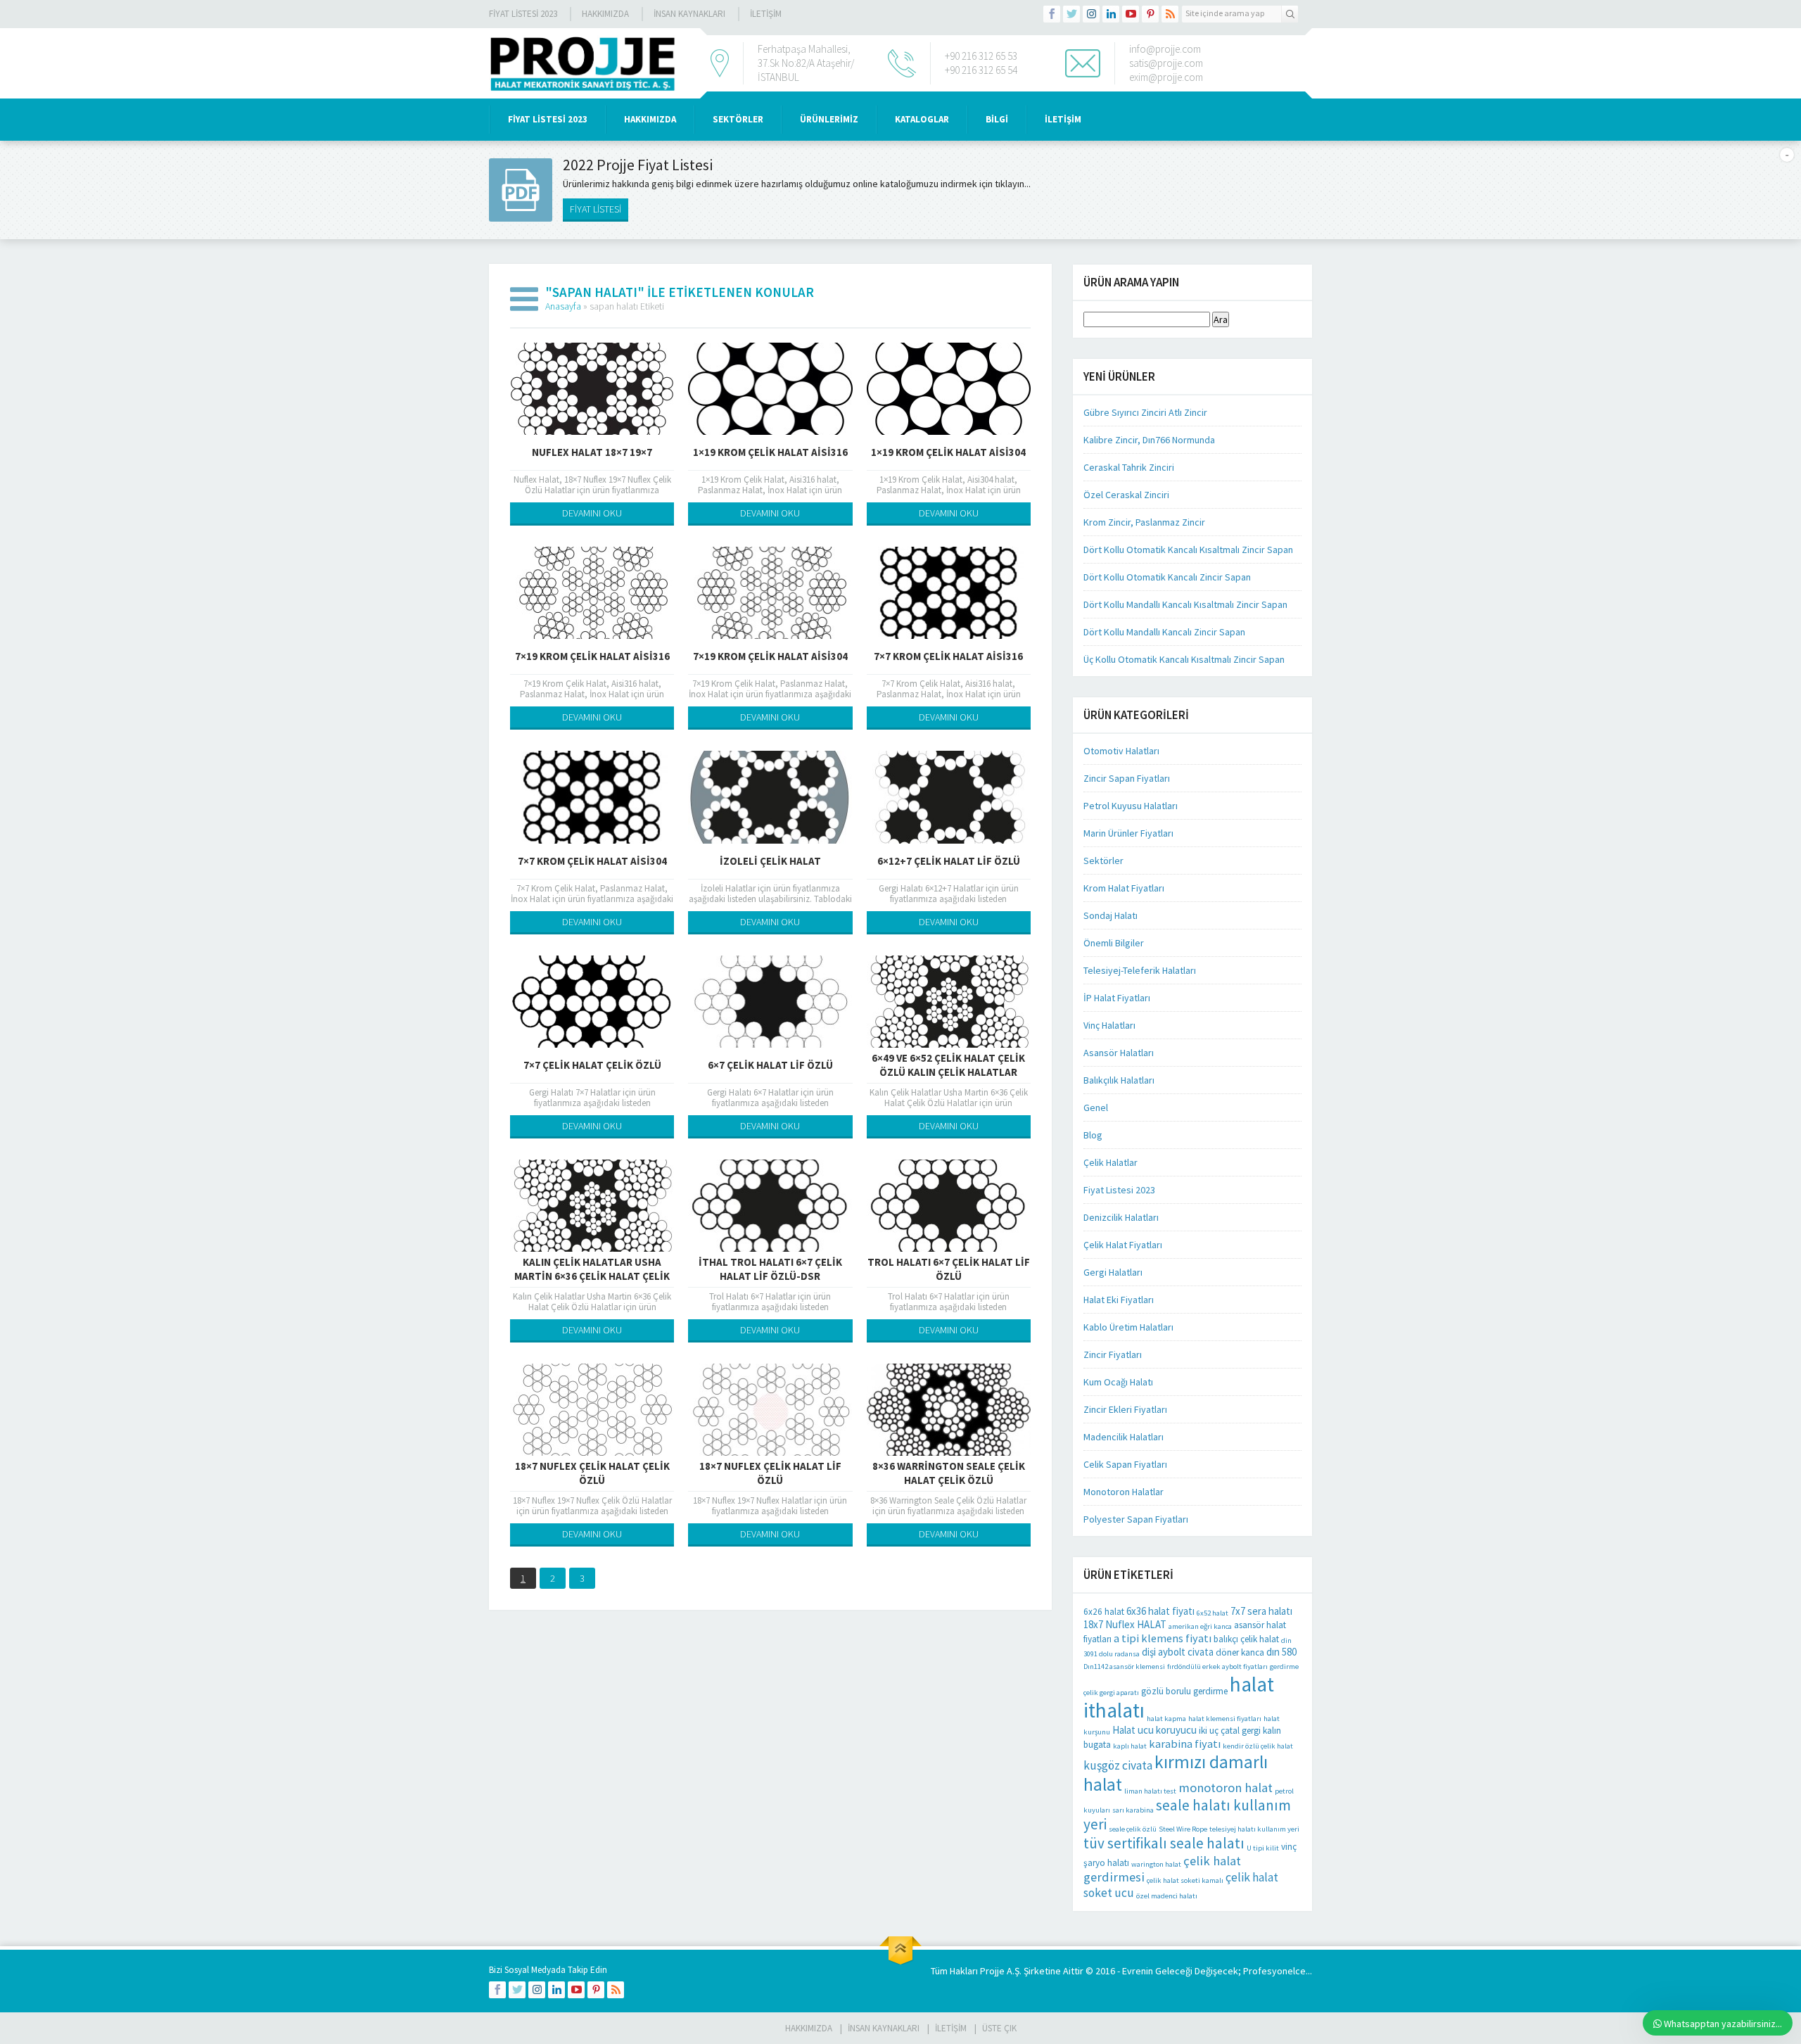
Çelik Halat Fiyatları (1123, 1245)
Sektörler (1103, 861)
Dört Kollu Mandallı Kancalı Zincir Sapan (1164, 632)
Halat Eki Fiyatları (1119, 1300)
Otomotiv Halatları (1121, 751)
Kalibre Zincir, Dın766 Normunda (1149, 440)
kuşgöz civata (1118, 1765)
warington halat (1156, 1864)
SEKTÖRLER (738, 119)
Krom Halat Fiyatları (1124, 888)
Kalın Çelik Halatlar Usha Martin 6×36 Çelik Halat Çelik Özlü (592, 1276)
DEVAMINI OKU (592, 513)
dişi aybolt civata (1178, 1652)
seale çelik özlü (1133, 1829)
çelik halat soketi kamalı (1185, 1880)
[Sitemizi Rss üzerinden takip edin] (1170, 14)
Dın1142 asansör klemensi (1124, 1667)
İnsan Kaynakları (689, 14)
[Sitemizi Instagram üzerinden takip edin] (1091, 14)
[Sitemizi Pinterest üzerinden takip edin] (1150, 14)
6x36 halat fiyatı (1160, 1611)
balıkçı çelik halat (1246, 1639)
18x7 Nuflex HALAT (1125, 1624)
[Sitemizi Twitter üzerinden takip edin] (1071, 14)
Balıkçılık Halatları (1119, 1080)
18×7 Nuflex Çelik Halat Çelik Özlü (592, 1473)
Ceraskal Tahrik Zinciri (1129, 467)
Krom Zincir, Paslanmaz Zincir (1144, 522)
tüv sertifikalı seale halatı (1164, 1843)
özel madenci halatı (1167, 1896)
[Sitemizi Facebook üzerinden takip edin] (1052, 14)
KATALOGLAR (922, 119)
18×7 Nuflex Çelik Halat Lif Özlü (770, 1473)
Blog (1093, 1135)
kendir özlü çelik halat (1258, 1746)
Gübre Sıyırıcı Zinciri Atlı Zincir (1145, 412)
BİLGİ (997, 119)
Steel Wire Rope (1183, 1829)
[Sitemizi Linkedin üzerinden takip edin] (1111, 14)
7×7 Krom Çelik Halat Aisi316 (948, 656)
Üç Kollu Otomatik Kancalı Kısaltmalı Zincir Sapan (1184, 659)
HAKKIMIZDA (650, 119)
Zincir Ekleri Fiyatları (1125, 1409)
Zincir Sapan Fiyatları (1127, 778)
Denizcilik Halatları (1121, 1217)
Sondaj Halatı (1110, 915)
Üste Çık (999, 2028)
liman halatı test (1150, 1791)
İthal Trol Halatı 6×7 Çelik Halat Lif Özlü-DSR (770, 1269)
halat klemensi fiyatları (1225, 1719)
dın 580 (1281, 1652)
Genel (1096, 1107)
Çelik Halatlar (1110, 1162)
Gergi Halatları (1113, 1272)
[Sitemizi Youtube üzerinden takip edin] (1131, 14)
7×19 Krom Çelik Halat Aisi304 (770, 656)
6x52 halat (1213, 1613)
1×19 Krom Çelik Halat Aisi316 (770, 452)
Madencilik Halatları (1124, 1437)
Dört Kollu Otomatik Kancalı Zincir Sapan (1167, 577)
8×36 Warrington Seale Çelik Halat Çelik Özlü (949, 1473)
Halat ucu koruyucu (1154, 1730)
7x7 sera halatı (1261, 1611)
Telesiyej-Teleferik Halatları (1140, 970)
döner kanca (1240, 1652)
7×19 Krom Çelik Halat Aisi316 (592, 656)
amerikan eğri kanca (1200, 1626)
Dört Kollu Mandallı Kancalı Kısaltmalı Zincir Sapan (1185, 604)
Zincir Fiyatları (1113, 1354)
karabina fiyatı (1185, 1744)
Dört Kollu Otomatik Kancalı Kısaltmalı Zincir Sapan (1188, 550)
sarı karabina (1133, 1810)
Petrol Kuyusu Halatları (1131, 806)
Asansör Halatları (1119, 1053)
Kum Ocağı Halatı (1118, 1382)
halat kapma (1166, 1719)
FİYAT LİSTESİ (596, 209)
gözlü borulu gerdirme (1184, 1691)
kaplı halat (1130, 1746)
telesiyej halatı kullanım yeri (1254, 1829)
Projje (992, 1971)
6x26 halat (1104, 1612)
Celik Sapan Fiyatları (1125, 1464)
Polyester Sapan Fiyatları (1136, 1519)
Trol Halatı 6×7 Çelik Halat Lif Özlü (949, 1269)
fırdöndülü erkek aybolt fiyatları (1217, 1667)
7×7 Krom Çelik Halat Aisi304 (592, 861)
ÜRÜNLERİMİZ (829, 119)
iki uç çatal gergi (1230, 1731)
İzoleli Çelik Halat (770, 861)
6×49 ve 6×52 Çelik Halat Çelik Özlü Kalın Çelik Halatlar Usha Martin (948, 1072)
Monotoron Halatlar (1124, 1492)
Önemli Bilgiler (1114, 943)
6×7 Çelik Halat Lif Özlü (770, 1065)
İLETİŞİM (766, 14)
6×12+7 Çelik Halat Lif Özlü (949, 861)
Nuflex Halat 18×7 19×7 (592, 452)
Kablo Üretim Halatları (1128, 1327)
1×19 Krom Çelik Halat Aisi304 (948, 452)
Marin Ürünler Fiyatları (1128, 833)
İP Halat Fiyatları (1117, 998)
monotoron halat (1226, 1788)
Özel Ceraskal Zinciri (1126, 495)
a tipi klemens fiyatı (1163, 1638)
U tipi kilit (1263, 1848)
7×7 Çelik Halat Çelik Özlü (592, 1065)
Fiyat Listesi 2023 (523, 14)
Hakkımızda (605, 14)
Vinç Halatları (1109, 1025)
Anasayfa (563, 306)
